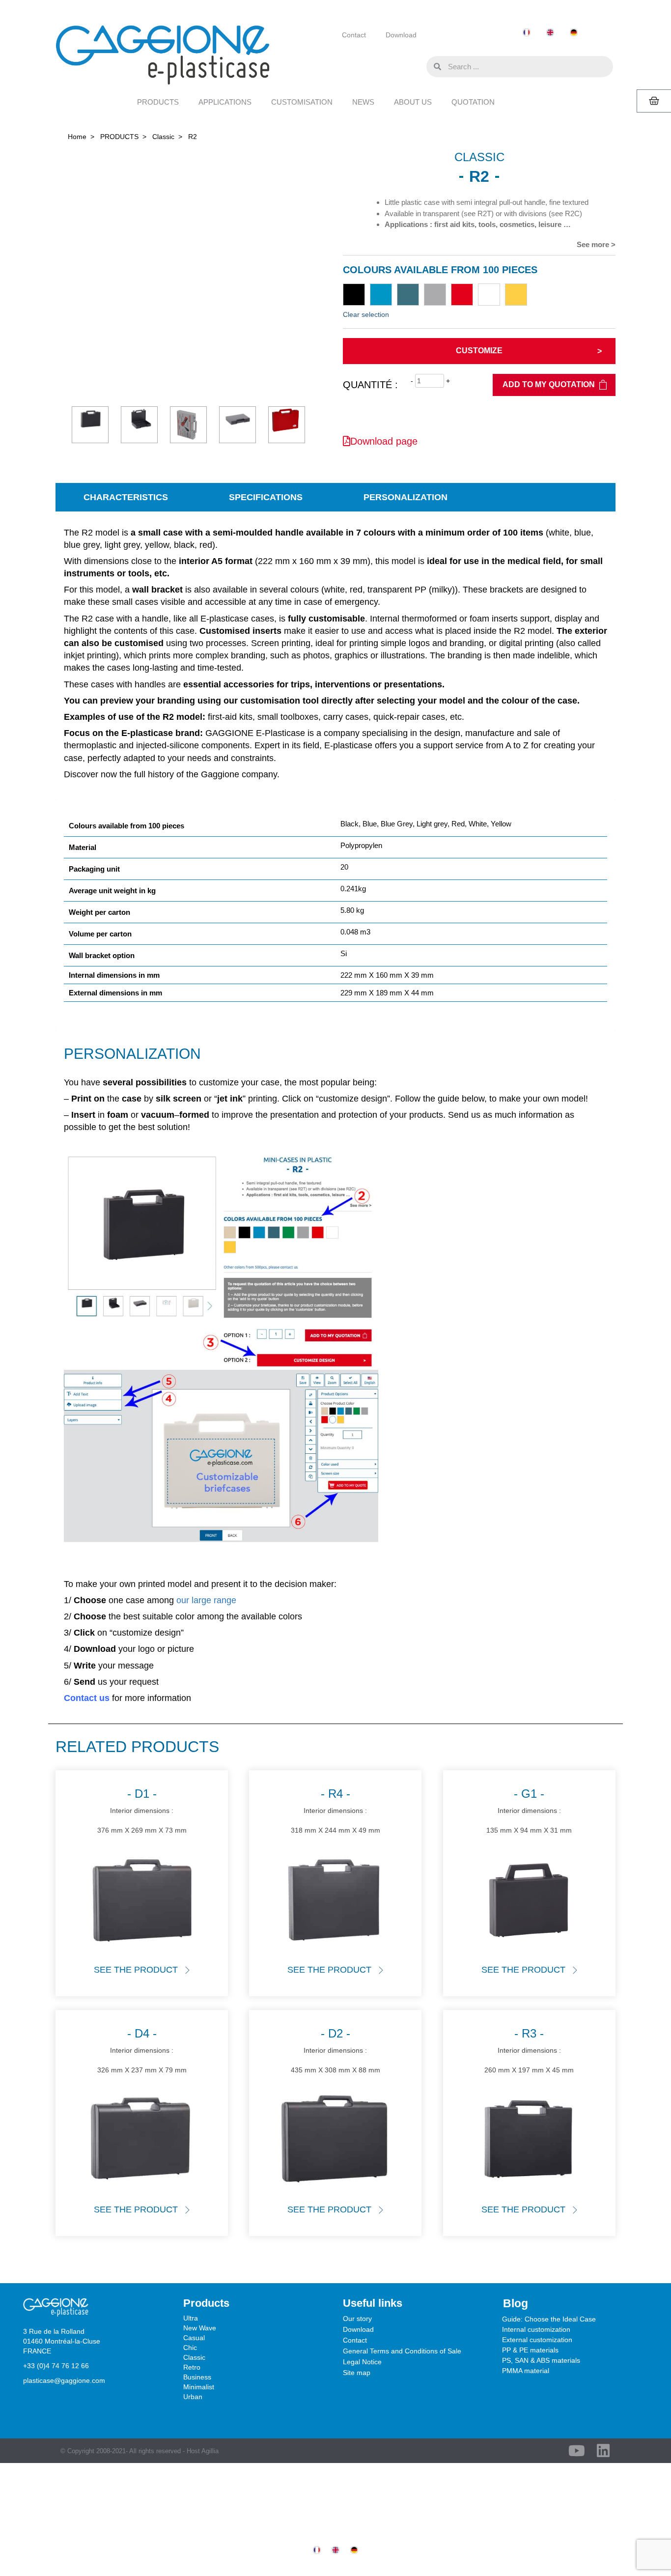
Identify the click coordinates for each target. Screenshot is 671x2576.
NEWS (363, 102)
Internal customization (536, 2329)
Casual (194, 2338)
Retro (192, 2367)
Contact (354, 35)
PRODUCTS (158, 102)
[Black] (354, 295)
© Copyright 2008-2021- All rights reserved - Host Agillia (140, 2451)
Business (197, 2377)
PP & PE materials (530, 2350)
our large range (206, 1600)
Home (77, 137)
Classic (163, 137)
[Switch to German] (574, 33)
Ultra (191, 2318)
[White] (489, 295)
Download (401, 35)
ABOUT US (413, 102)
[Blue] (381, 295)
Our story (357, 2319)
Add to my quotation (549, 384)
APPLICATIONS (225, 102)
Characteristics (126, 497)
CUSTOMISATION (302, 102)
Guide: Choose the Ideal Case (549, 2319)
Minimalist (199, 2387)
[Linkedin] (603, 2451)
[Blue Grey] (408, 295)
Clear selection (366, 314)
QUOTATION (473, 102)
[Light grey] (435, 295)
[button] (417, 66)
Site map (357, 2373)
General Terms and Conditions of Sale (402, 2351)
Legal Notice (362, 2362)
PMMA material (526, 2371)
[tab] (126, 497)
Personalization (405, 497)
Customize (479, 351)
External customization (537, 2340)
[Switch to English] (550, 33)
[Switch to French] (527, 33)
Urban (193, 2397)
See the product (136, 1970)
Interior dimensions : (142, 1810)
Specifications (266, 497)
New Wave (200, 2328)
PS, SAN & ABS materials (541, 2360)
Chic (190, 2348)
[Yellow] (516, 295)
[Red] (462, 295)
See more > (596, 244)
